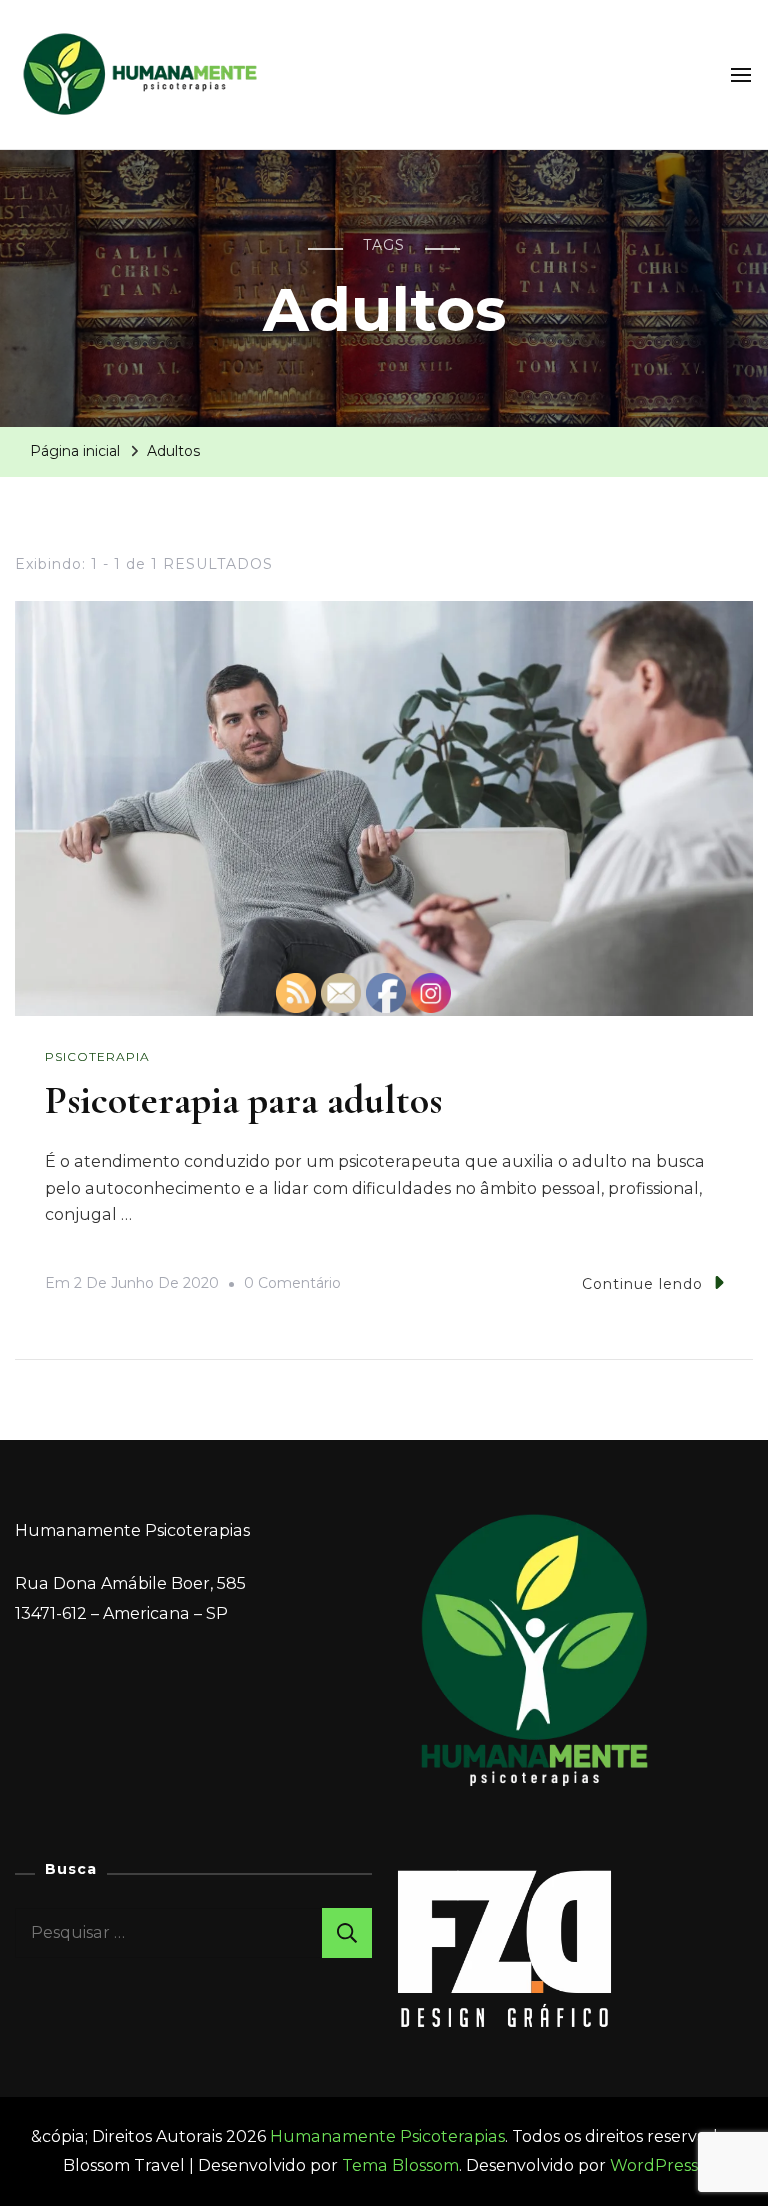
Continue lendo (642, 1284)
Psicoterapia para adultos (243, 1100)
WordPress (654, 2165)
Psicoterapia (97, 1056)
